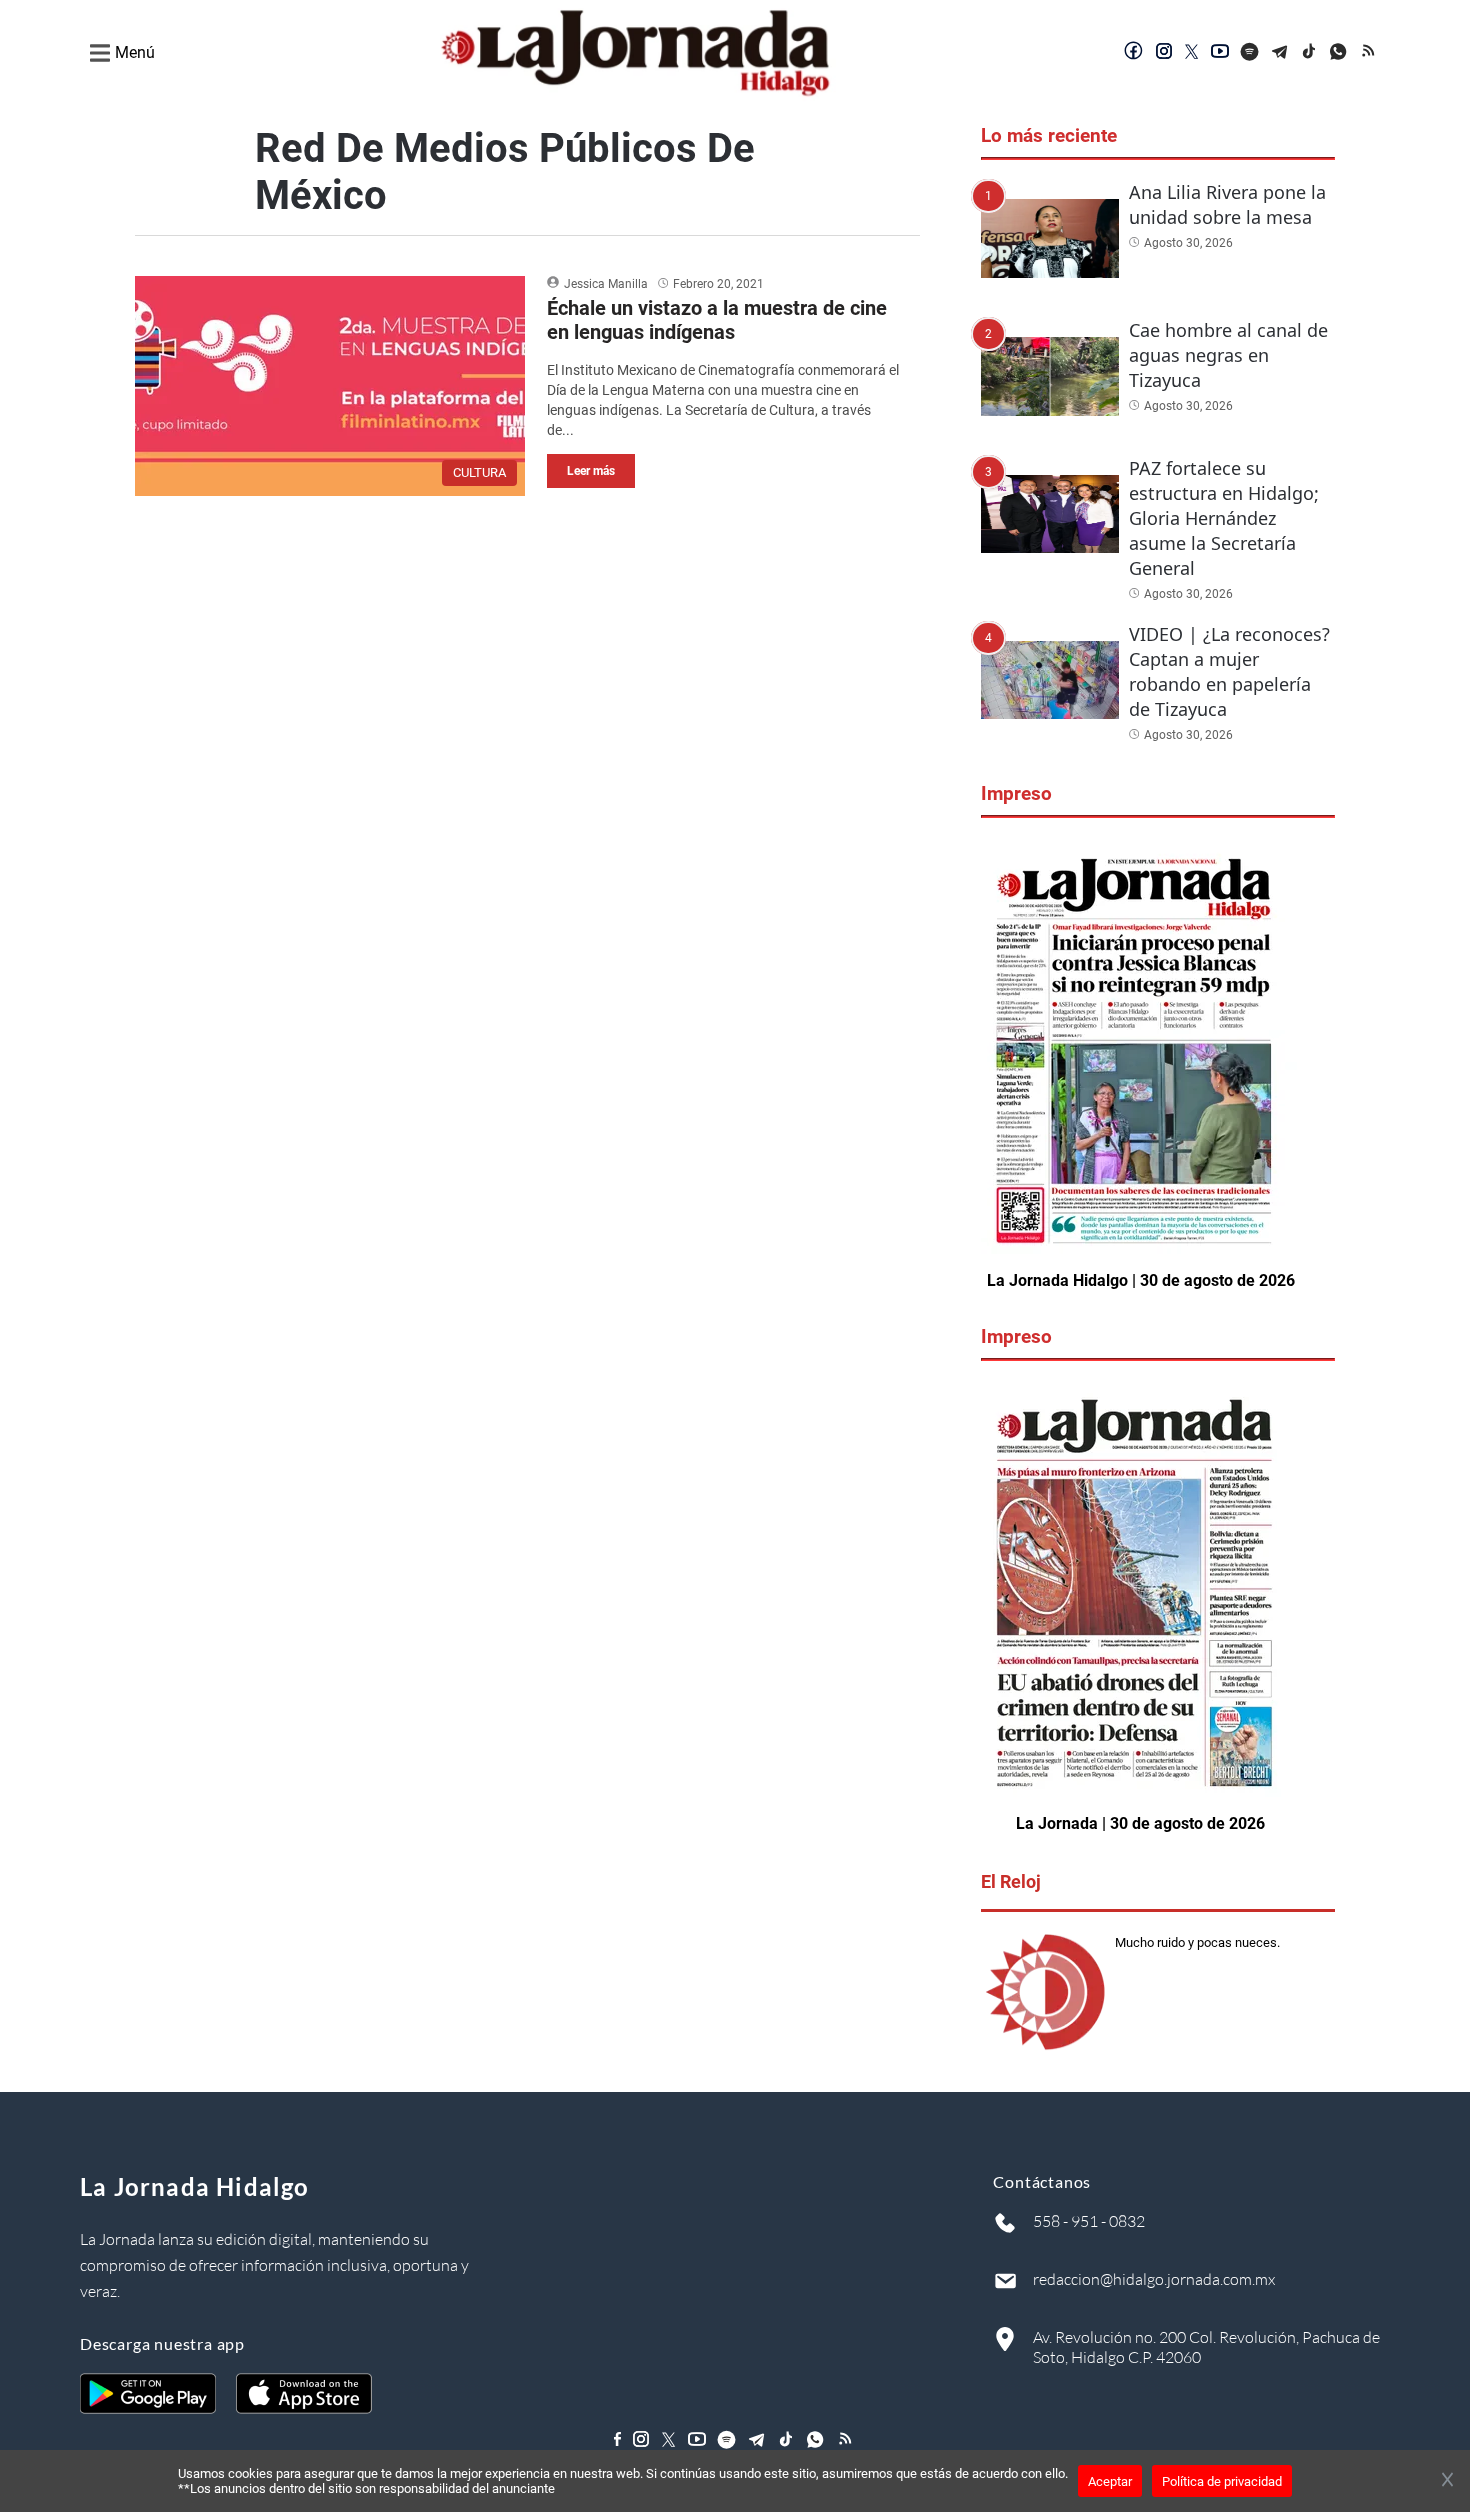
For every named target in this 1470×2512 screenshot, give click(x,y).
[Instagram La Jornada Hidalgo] (1164, 53)
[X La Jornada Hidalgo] (1192, 53)
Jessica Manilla (606, 284)
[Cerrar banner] (1447, 2481)
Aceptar (1110, 2481)
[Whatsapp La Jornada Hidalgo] (1340, 53)
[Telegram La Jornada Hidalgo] (1280, 53)
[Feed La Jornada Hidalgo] (1370, 53)
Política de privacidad (1222, 2481)
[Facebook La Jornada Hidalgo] (1134, 53)
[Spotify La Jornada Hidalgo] (1250, 53)
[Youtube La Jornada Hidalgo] (1220, 53)
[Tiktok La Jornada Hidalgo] (1310, 53)
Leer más (591, 471)
